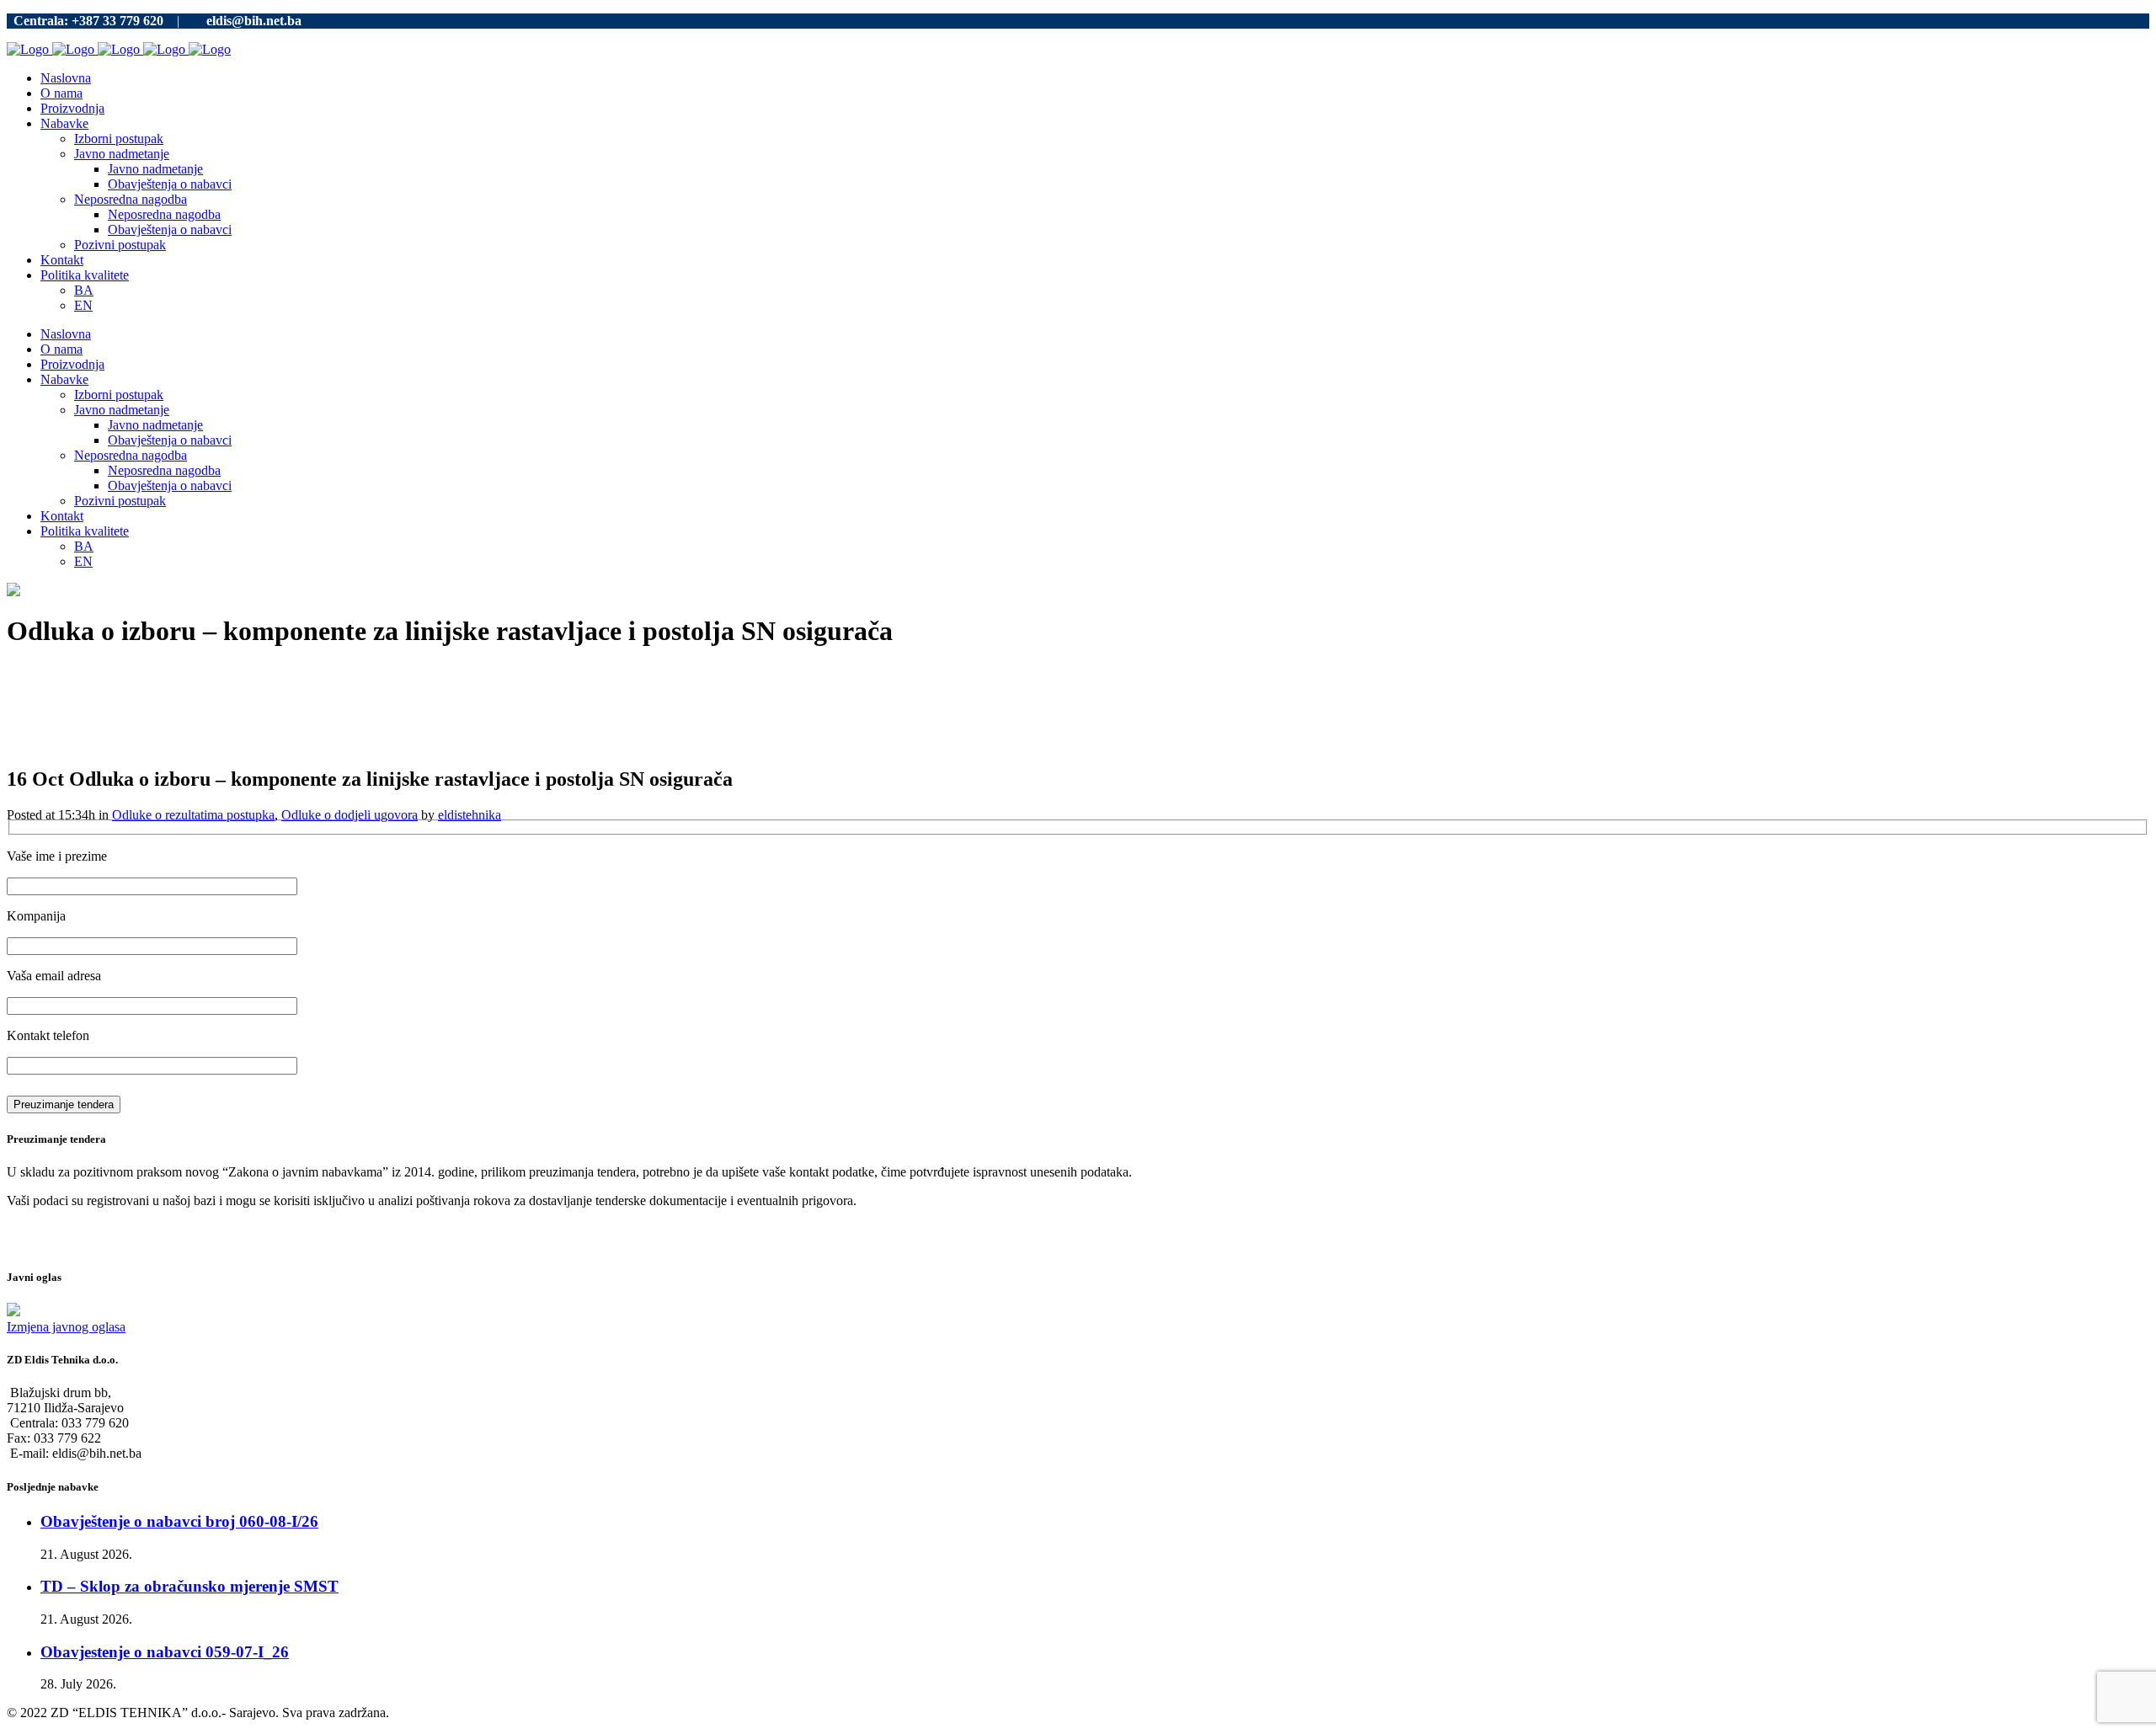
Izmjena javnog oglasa (66, 1327)
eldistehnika (470, 815)
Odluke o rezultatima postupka (193, 815)
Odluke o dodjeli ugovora (350, 815)
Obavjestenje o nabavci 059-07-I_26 (165, 1652)
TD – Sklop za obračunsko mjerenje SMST (189, 1586)
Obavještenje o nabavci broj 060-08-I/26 (179, 1521)
